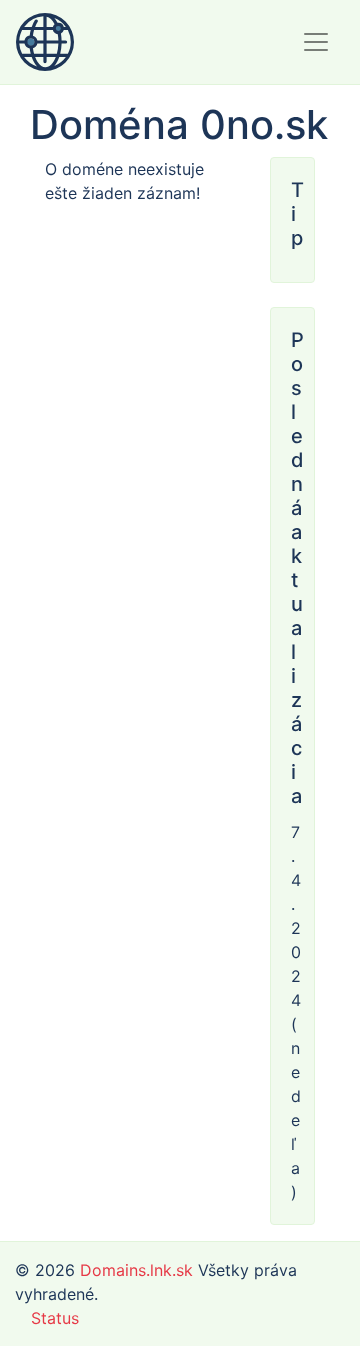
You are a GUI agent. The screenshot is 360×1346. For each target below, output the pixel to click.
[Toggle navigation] (316, 42)
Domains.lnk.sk (136, 1270)
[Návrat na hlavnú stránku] (45, 42)
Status (55, 1318)
